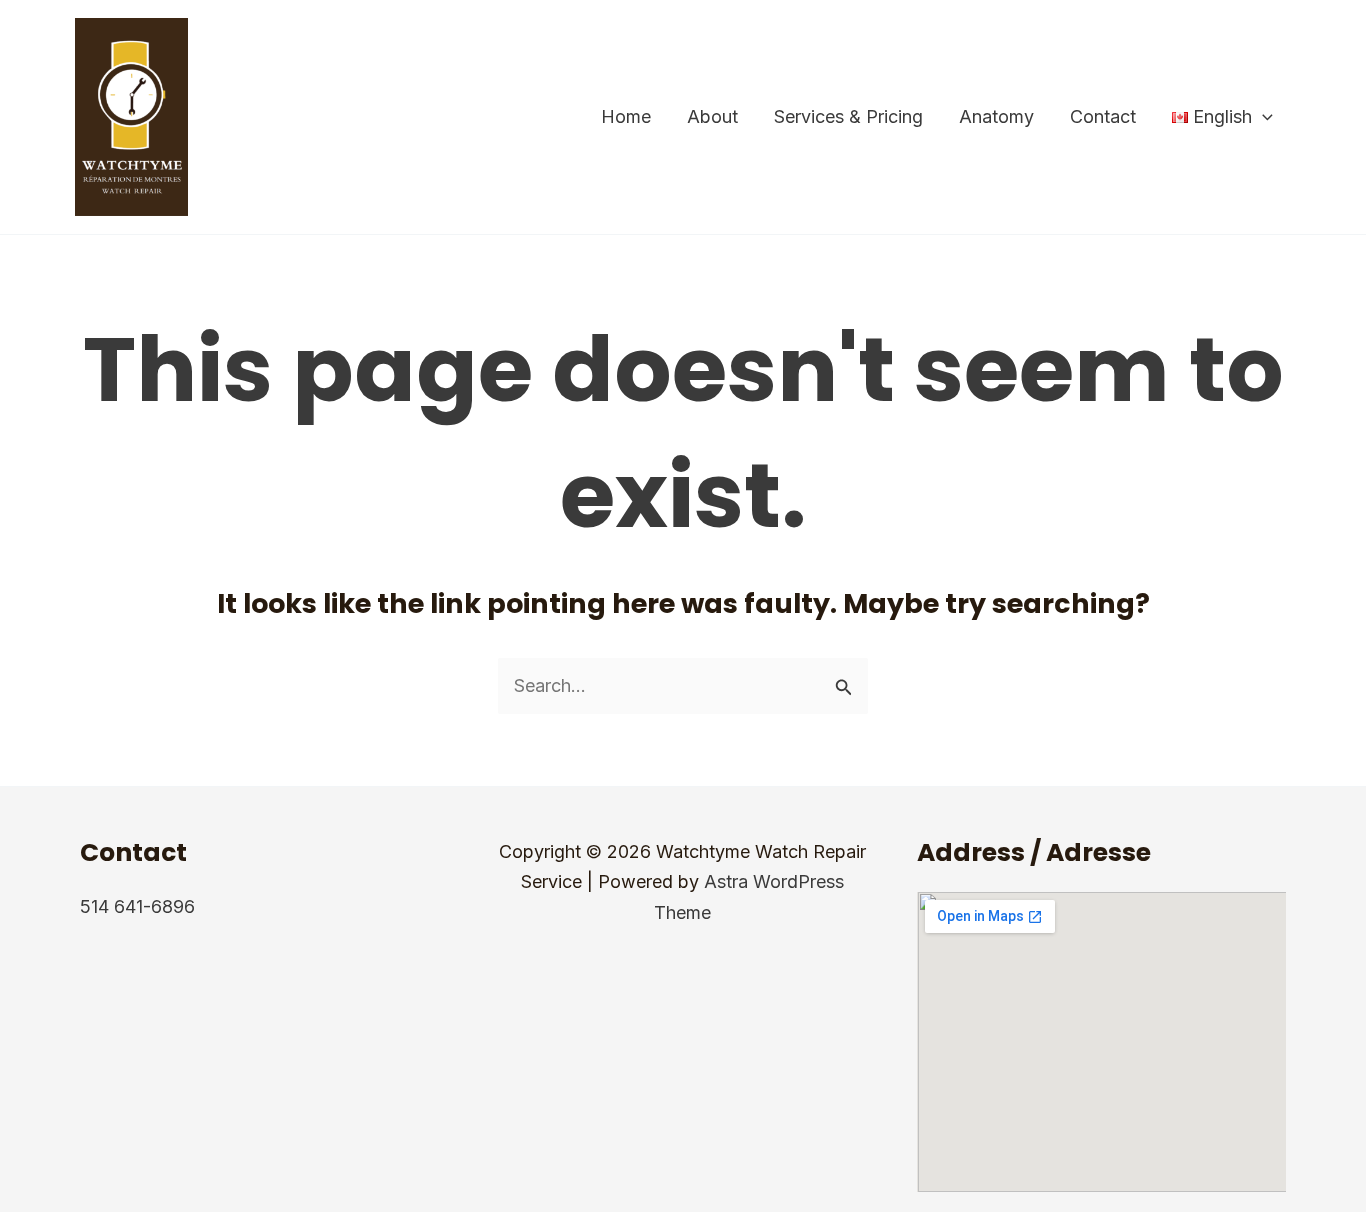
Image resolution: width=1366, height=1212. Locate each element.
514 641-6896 (137, 906)
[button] (1262, 117)
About (712, 116)
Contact (1103, 116)
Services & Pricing (848, 116)
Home (626, 116)
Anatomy (996, 116)
